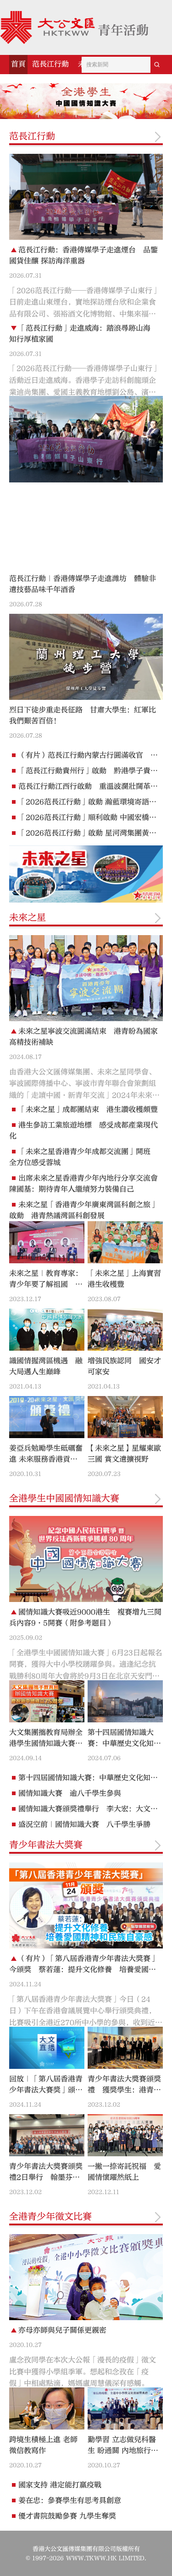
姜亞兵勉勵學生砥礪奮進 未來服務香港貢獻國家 (46, 1459)
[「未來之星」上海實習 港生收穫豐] (125, 1242)
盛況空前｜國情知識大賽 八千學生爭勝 (84, 1824)
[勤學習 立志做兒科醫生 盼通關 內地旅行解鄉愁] (125, 2408)
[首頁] (74, 27)
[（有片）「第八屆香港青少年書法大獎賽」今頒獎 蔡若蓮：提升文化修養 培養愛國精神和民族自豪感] (86, 1905)
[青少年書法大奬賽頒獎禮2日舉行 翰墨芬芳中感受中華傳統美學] (47, 2135)
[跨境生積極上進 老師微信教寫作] (47, 2408)
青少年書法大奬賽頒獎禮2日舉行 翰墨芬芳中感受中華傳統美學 (46, 2177)
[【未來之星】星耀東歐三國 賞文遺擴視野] (125, 1417)
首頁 (18, 64)
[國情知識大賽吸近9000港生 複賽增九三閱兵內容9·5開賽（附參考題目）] (86, 1559)
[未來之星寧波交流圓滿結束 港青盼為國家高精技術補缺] (86, 978)
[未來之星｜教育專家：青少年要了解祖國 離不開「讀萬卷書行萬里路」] (47, 1242)
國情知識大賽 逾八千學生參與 (70, 1793)
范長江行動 (50, 64)
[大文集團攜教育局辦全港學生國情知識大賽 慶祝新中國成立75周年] (47, 1701)
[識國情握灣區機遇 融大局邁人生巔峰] (47, 1330)
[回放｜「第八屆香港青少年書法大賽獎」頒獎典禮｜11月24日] (47, 2048)
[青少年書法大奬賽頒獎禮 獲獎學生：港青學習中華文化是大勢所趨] (125, 2048)
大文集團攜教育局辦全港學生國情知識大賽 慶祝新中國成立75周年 (47, 1743)
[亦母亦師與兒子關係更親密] (86, 2277)
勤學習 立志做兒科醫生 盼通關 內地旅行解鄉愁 (123, 2451)
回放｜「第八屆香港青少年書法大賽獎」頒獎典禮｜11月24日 (46, 2090)
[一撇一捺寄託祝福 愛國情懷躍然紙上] (125, 2135)
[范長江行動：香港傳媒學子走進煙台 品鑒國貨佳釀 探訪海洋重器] (86, 197)
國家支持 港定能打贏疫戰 (60, 2485)
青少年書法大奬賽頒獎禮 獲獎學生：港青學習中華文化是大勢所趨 (124, 2090)
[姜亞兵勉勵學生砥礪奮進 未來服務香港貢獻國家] (47, 1417)
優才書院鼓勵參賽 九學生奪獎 (67, 2516)
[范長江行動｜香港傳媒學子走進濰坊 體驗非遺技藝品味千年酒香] (86, 525)
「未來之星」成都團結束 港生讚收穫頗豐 (88, 1109)
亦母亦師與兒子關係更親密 (62, 2330)
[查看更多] (158, 137)
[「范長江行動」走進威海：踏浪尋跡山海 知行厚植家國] (86, 439)
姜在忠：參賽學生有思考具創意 (70, 2500)
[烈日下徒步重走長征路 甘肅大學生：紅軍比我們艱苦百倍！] (86, 657)
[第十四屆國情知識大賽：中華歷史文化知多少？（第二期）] (125, 1701)
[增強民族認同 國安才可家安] (125, 1330)
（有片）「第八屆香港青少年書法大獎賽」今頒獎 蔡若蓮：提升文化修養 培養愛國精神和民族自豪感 (83, 1970)
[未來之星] (86, 874)
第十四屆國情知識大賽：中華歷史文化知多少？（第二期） (124, 1743)
